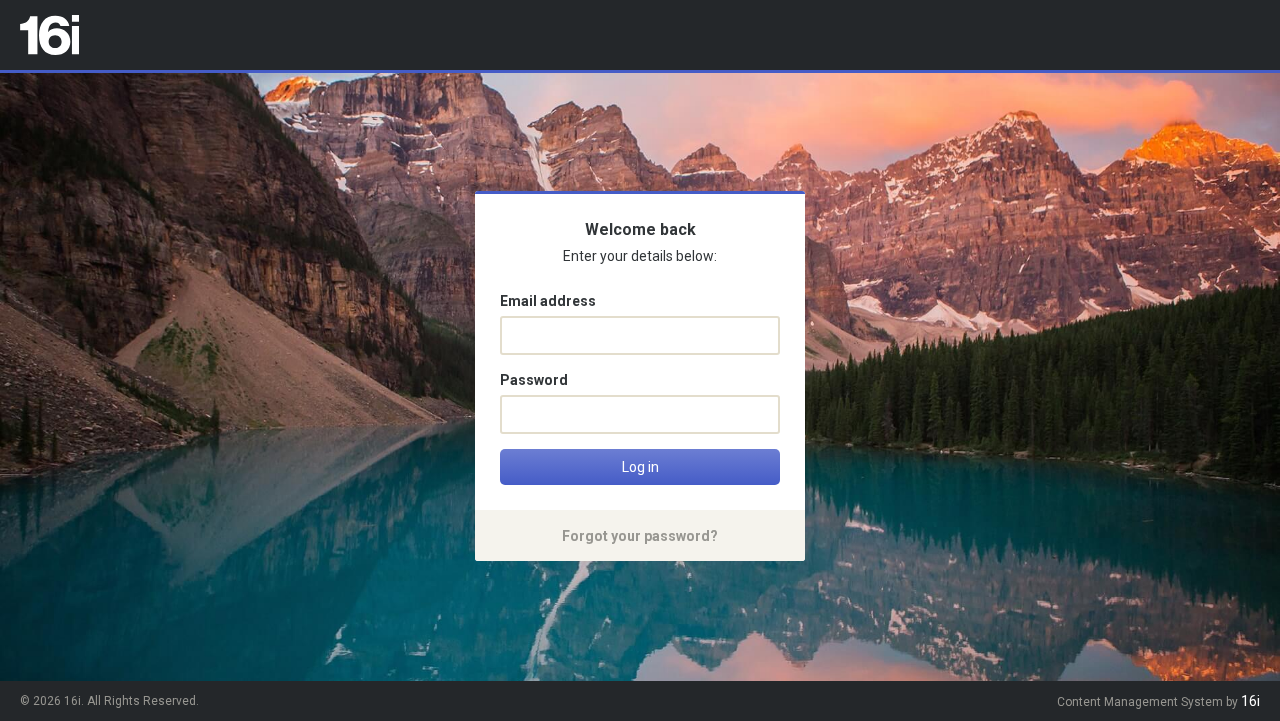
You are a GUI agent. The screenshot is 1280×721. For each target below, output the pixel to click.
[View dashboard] (49, 35)
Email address (548, 301)
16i (1250, 701)
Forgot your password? (640, 536)
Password (534, 380)
